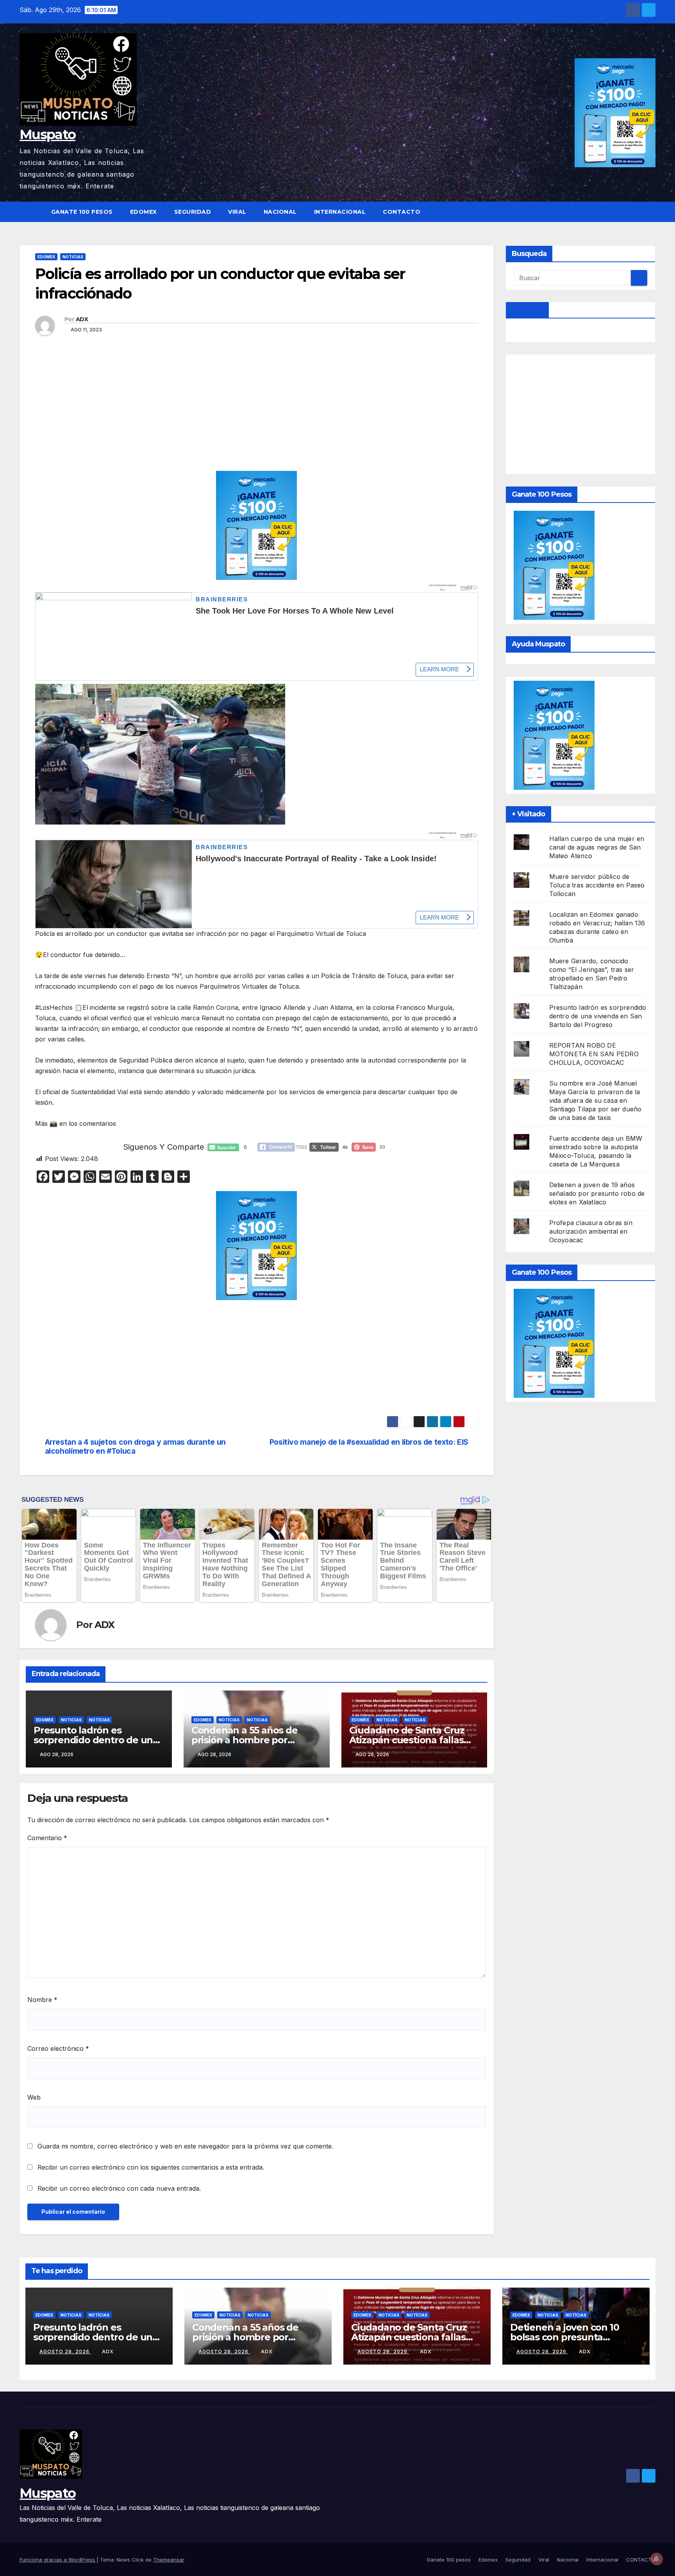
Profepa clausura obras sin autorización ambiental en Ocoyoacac (591, 1231)
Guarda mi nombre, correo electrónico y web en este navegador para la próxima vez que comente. (185, 2146)
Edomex (144, 212)
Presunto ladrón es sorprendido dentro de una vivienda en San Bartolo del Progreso (598, 1016)
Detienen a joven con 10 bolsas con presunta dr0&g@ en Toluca (564, 2337)
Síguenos (528, 310)
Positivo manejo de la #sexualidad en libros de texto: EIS (369, 1442)
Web (34, 2097)
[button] (650, 212)
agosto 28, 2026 (65, 2351)
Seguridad (193, 212)
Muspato (47, 134)
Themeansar (169, 2560)
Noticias (73, 257)
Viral (237, 212)
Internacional (340, 212)
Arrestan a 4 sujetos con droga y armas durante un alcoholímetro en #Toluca (135, 1447)
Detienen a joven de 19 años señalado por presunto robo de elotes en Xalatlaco (597, 1193)
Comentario (47, 1838)
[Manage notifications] (657, 2559)
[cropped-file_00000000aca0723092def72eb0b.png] (257, 601)
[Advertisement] (257, 413)
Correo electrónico (58, 2048)
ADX (82, 319)
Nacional (280, 212)
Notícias (99, 1720)
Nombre (42, 2000)
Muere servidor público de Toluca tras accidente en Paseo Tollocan (597, 885)
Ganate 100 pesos (82, 212)
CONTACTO (402, 212)
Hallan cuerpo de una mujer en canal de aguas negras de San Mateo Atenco (597, 847)
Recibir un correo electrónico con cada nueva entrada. (119, 2188)
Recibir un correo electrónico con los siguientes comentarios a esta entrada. (151, 2167)
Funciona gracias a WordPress (58, 2560)
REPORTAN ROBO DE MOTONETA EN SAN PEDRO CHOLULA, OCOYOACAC (594, 1054)
